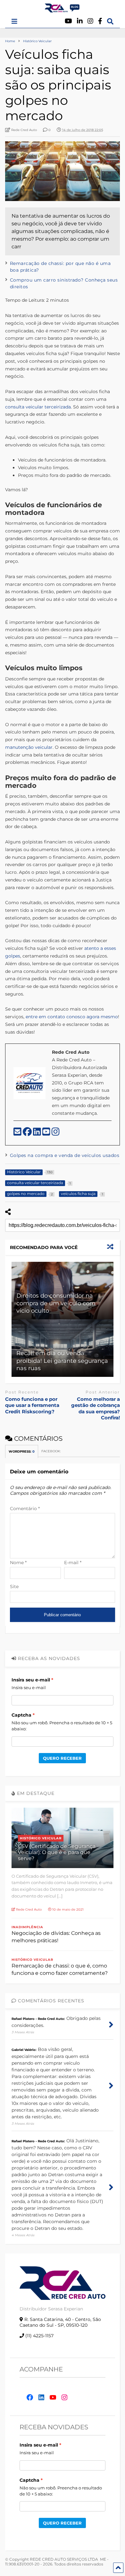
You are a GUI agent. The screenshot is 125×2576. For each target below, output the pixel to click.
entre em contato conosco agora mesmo (72, 1017)
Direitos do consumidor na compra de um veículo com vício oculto (56, 1303)
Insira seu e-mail (31, 1680)
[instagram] (56, 1133)
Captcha (21, 1715)
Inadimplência (27, 1927)
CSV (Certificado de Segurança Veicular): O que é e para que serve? (57, 1852)
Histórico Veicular (41, 1838)
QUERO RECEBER (62, 1758)
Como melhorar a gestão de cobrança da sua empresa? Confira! (96, 1408)
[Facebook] (100, 21)
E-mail (73, 1563)
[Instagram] (90, 21)
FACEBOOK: (51, 1451)
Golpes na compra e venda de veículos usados (65, 1155)
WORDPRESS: (22, 1451)
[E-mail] (18, 1133)
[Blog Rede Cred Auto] (63, 10)
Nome (18, 1563)
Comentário (25, 1509)
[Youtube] (68, 21)
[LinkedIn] (38, 1133)
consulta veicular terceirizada (38, 407)
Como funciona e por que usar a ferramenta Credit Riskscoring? (32, 1405)
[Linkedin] (80, 21)
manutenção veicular (29, 747)
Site (14, 1587)
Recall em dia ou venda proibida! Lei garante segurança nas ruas (62, 1361)
